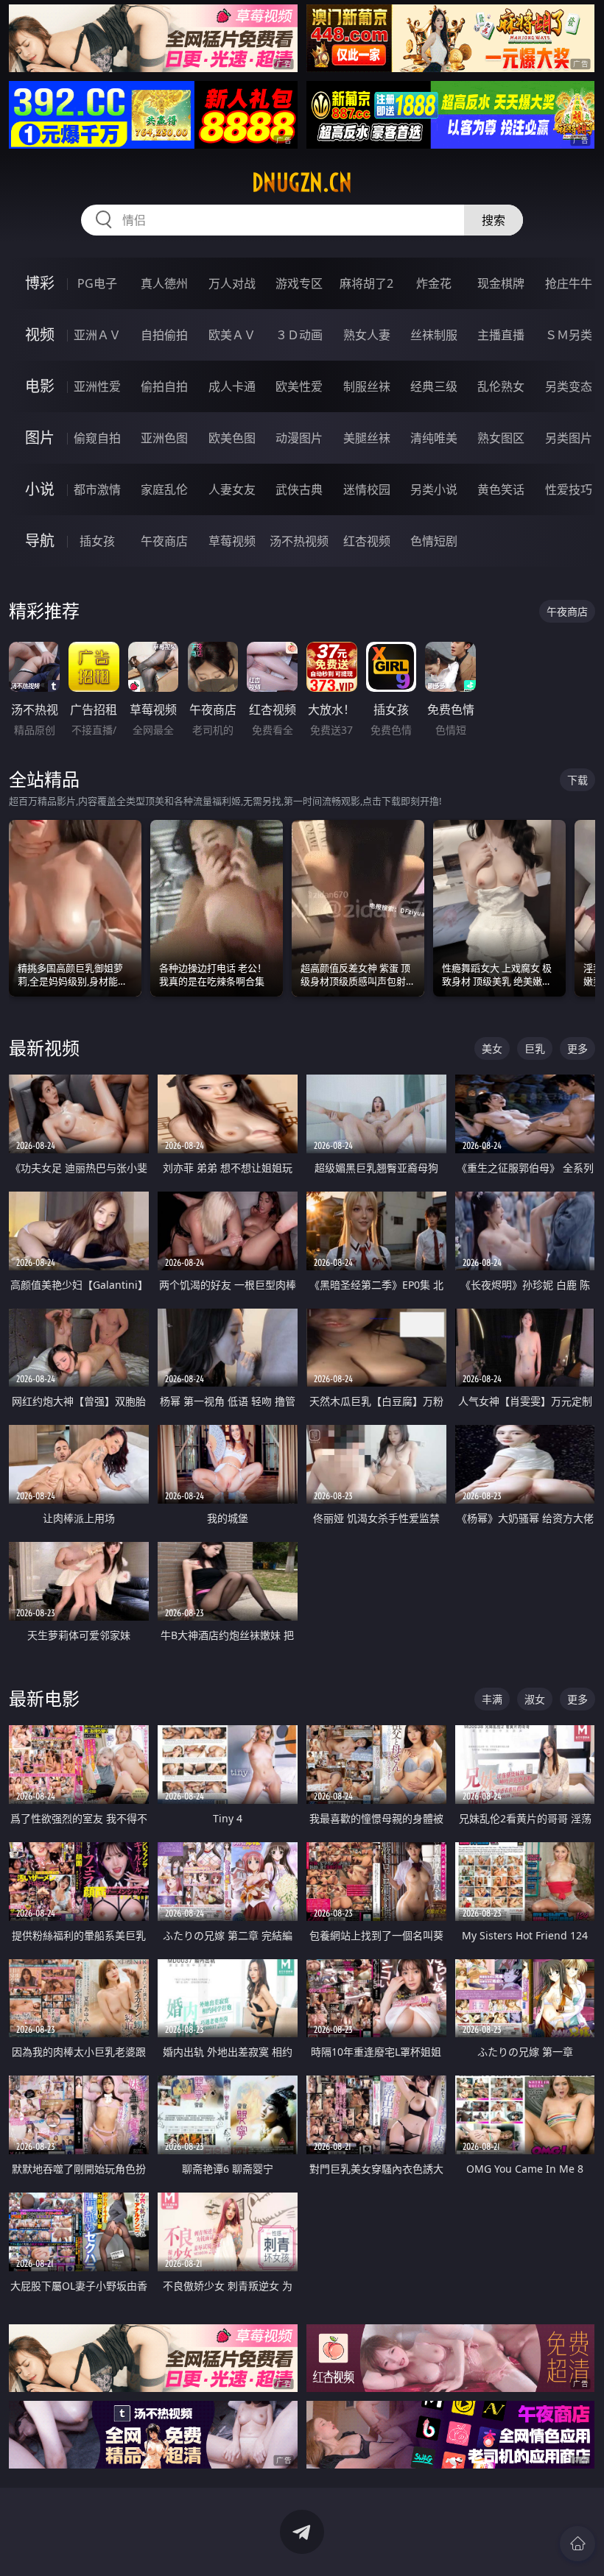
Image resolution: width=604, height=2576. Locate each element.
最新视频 (44, 1048)
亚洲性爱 (97, 386)
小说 (40, 489)
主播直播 (501, 335)
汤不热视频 (299, 541)
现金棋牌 (501, 283)
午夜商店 (164, 541)
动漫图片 (299, 438)
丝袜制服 (434, 335)
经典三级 (434, 386)
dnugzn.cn (302, 183)
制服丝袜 (367, 386)
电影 (40, 386)
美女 (492, 1048)
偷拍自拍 (164, 386)
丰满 (492, 1699)
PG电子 (97, 283)
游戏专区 (299, 283)
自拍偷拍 (164, 335)
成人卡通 (232, 386)
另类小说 (434, 489)
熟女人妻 (367, 335)
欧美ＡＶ (232, 335)
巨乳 (535, 1048)
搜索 (494, 220)
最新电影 (44, 1698)
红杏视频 (367, 541)
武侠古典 (299, 489)
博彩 (40, 283)
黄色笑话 (501, 489)
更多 (577, 1048)
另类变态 (569, 386)
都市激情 (97, 489)
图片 (40, 438)
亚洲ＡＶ (97, 335)
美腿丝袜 (367, 438)
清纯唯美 (434, 438)
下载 (577, 780)
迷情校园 (367, 489)
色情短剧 (434, 541)
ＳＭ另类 (569, 335)
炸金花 (434, 283)
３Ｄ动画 (299, 335)
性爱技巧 (569, 489)
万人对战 (232, 283)
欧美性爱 (299, 386)
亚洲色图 (164, 438)
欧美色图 (232, 438)
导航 (40, 541)
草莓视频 (232, 541)
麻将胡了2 (366, 283)
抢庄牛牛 (569, 283)
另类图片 (569, 438)
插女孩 (97, 541)
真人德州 (164, 283)
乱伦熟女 (501, 386)
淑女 (535, 1699)
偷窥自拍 (97, 438)
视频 (40, 335)
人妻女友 (232, 489)
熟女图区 (501, 438)
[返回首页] (577, 2544)
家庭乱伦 (164, 489)
